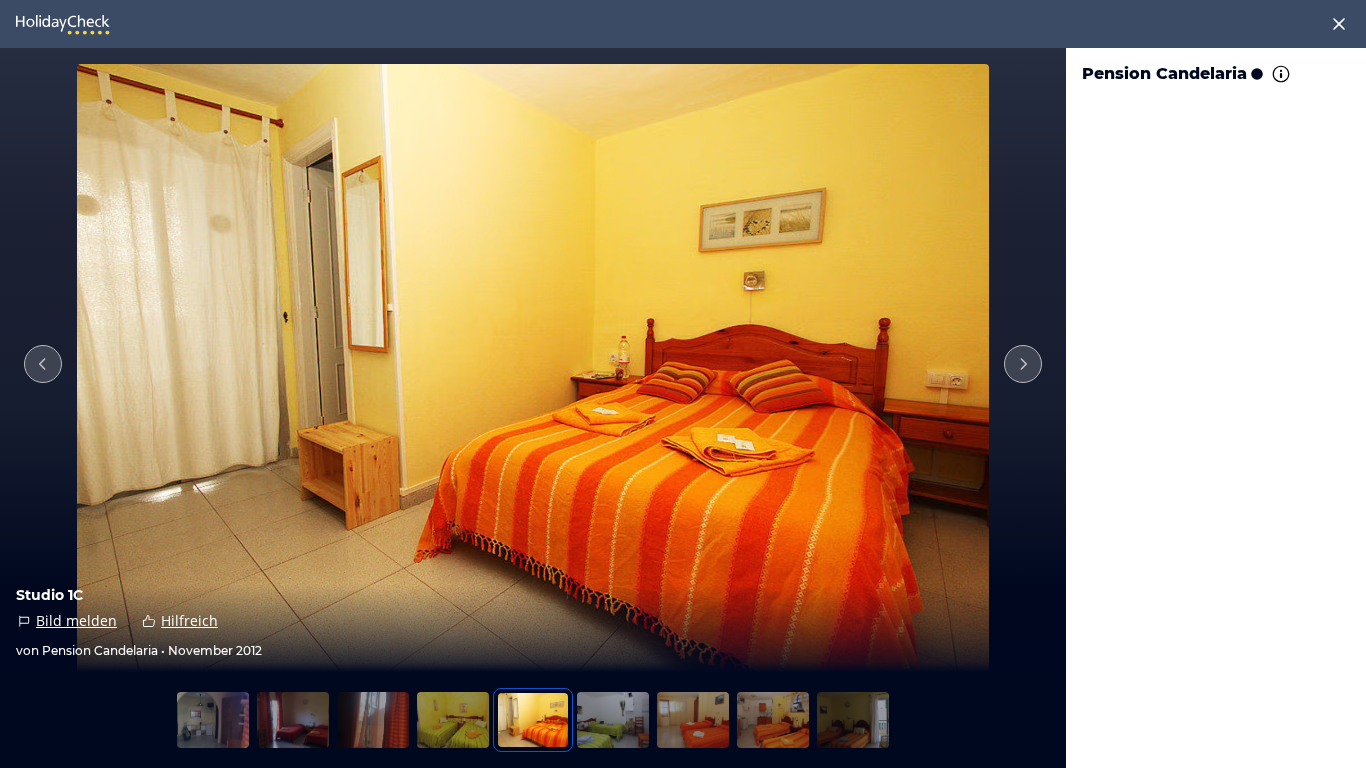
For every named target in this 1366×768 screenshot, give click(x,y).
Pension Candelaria (1164, 73)
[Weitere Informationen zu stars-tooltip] (1279, 74)
